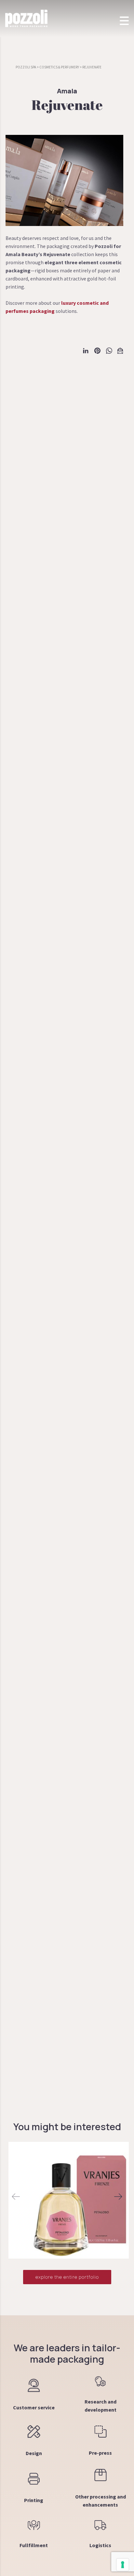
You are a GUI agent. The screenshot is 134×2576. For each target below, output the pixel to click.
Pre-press (100, 2453)
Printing (34, 2500)
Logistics (100, 2545)
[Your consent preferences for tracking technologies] (123, 2565)
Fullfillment (34, 2545)
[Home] (26, 18)
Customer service (34, 2407)
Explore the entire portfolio (67, 2277)
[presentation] (16, 2197)
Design (34, 2453)
